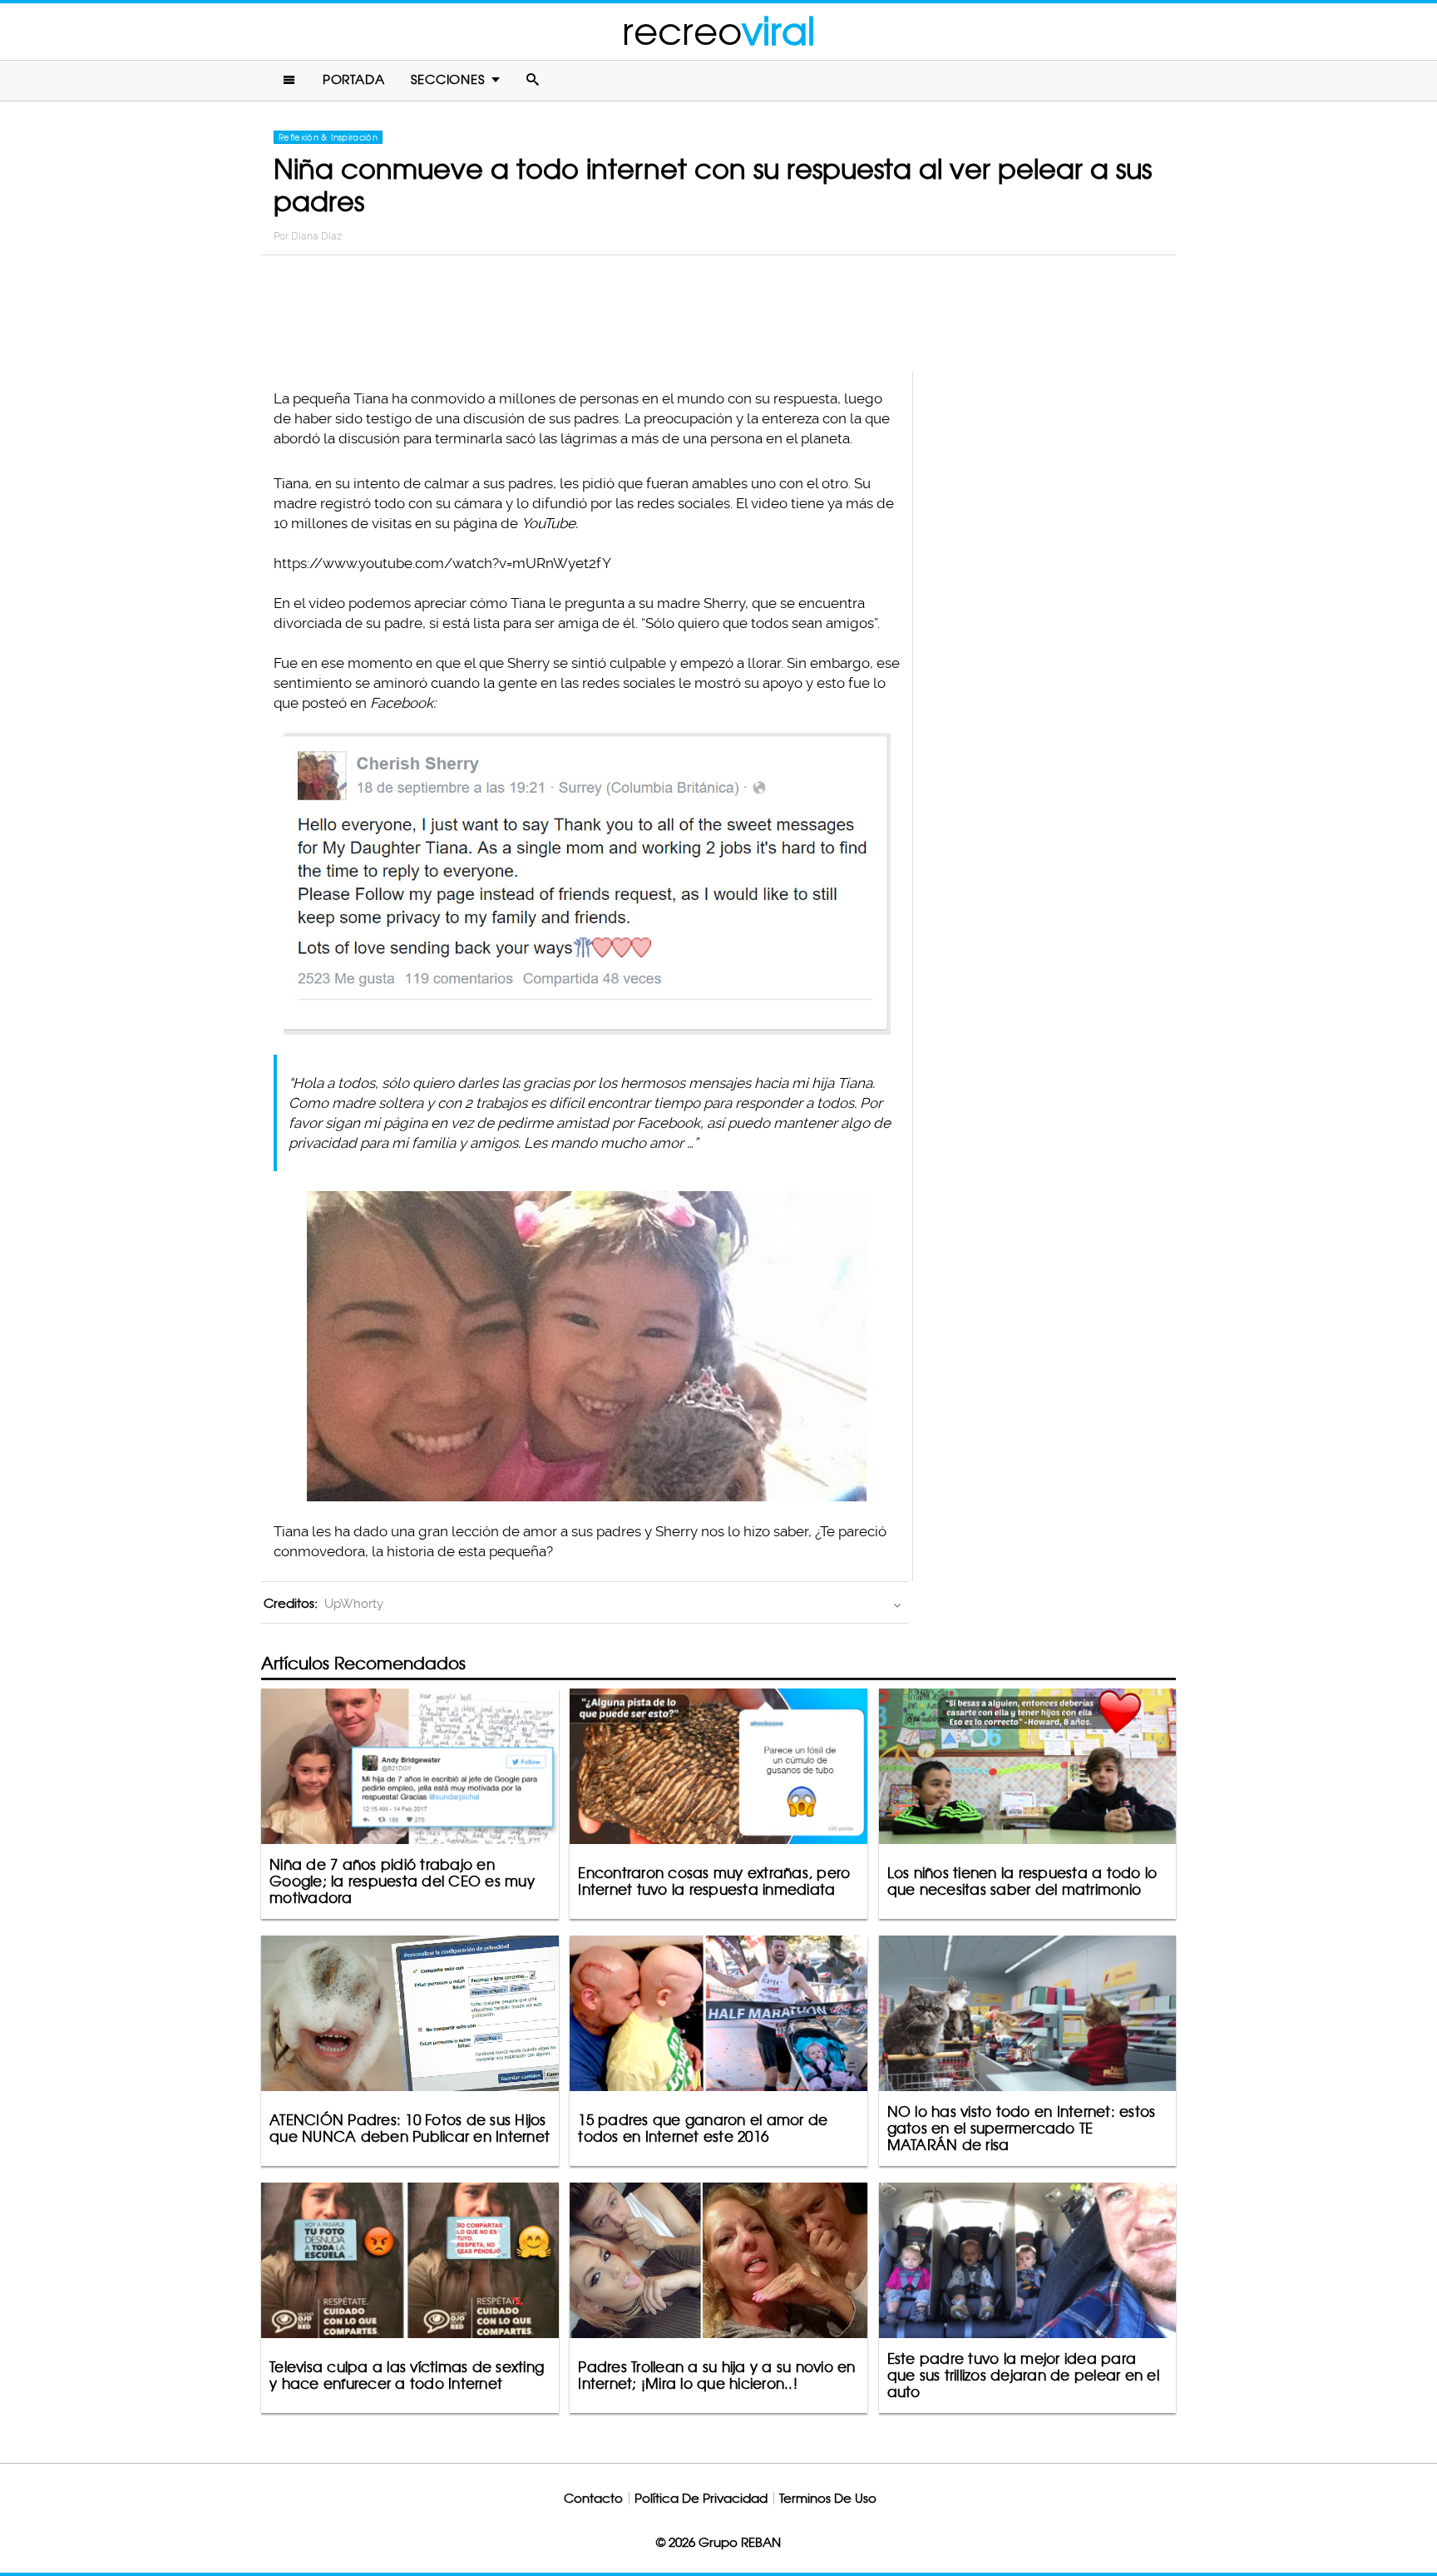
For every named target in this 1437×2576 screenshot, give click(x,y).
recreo (718, 31)
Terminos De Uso (828, 2498)
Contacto (593, 2498)
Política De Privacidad (701, 2498)
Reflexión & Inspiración (328, 137)
